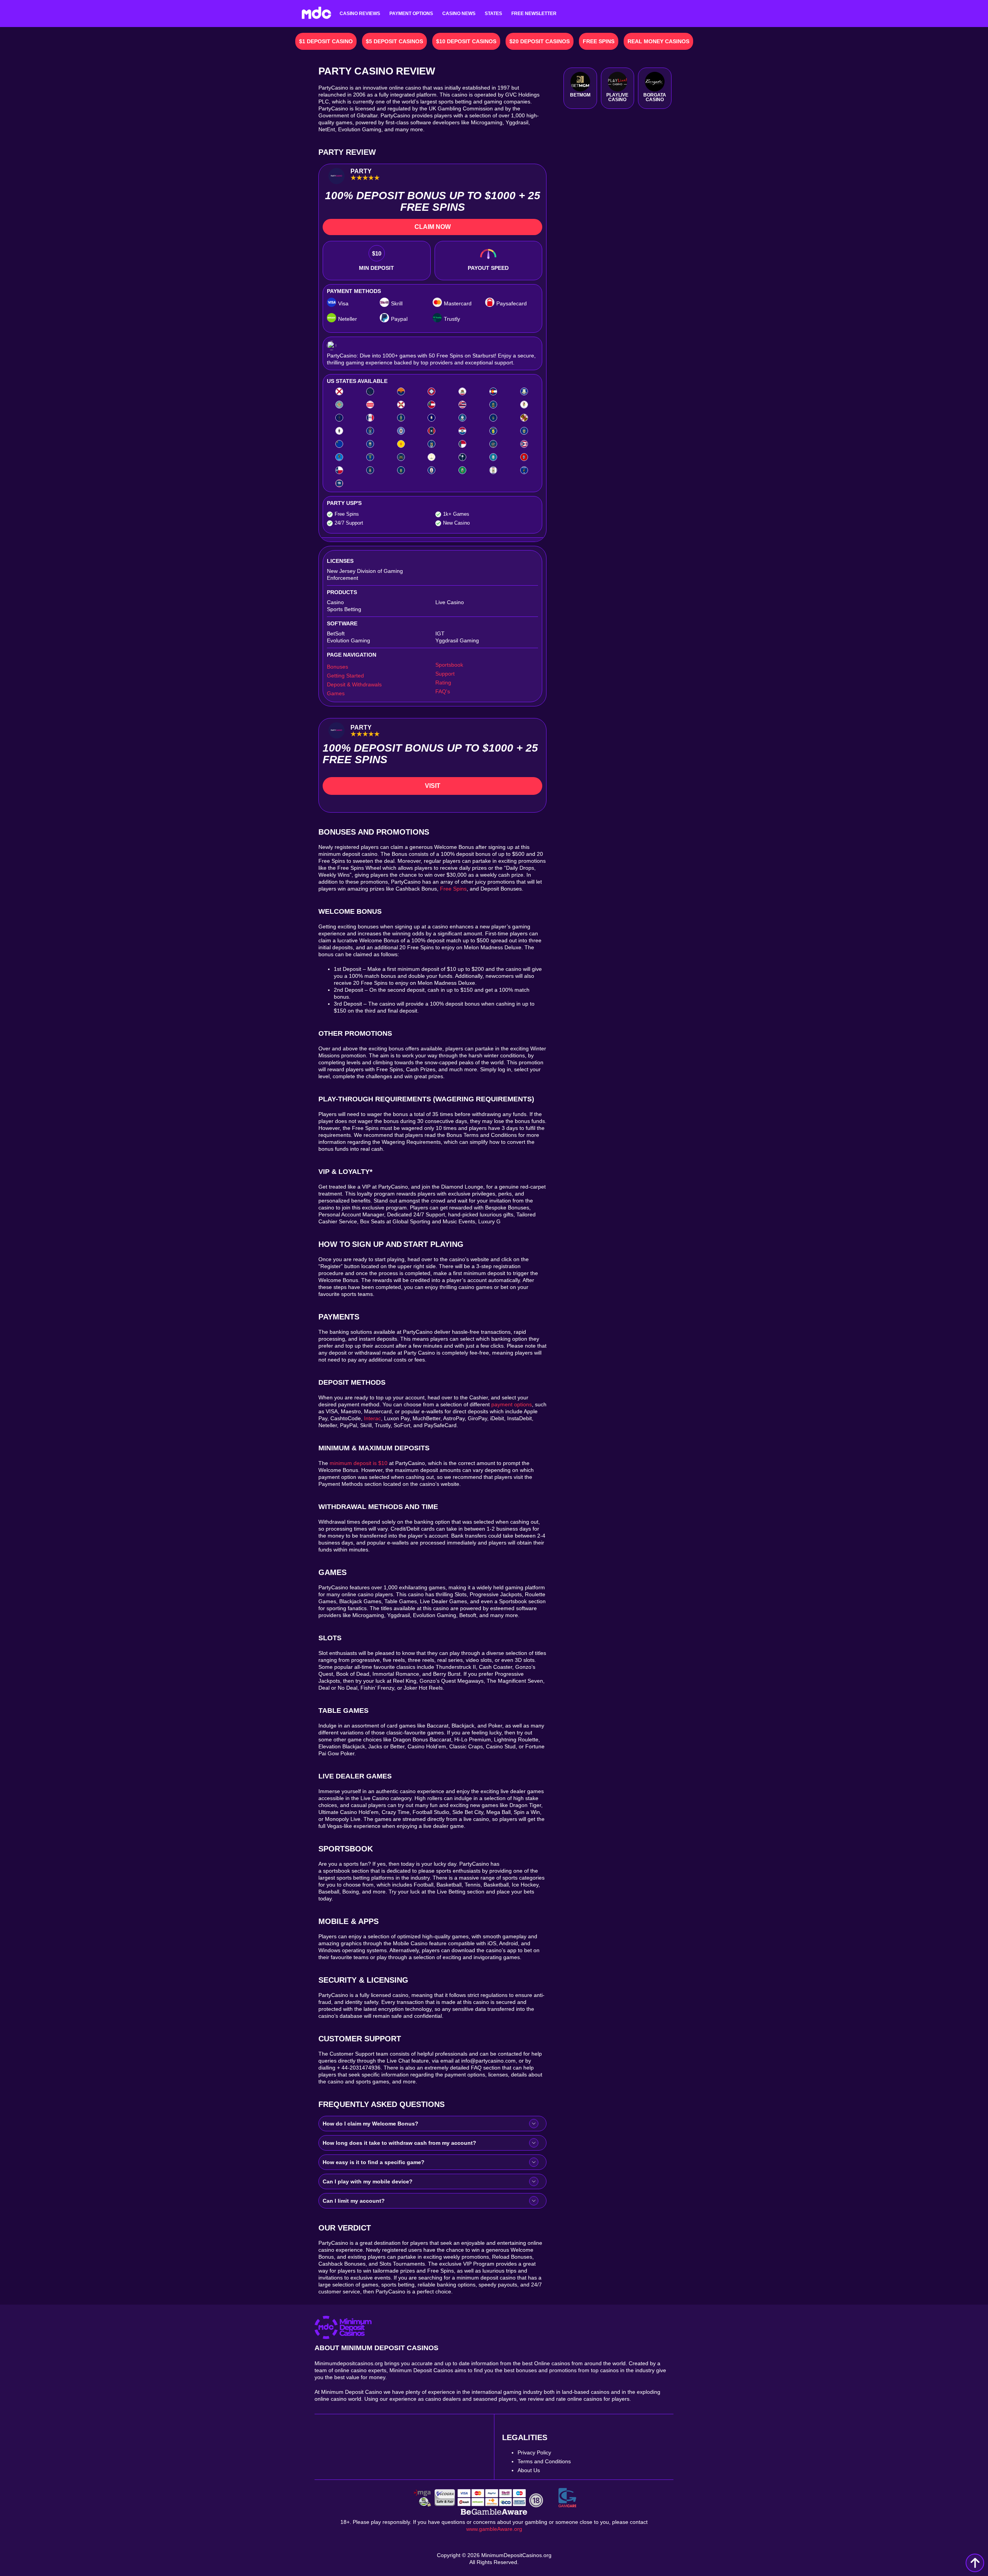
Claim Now (433, 227)
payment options (512, 1404)
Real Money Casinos (658, 41)
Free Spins (599, 41)
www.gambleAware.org (494, 2529)
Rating (443, 683)
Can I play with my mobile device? (368, 2181)
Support (445, 674)
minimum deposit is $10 (359, 1463)
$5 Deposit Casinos (394, 41)
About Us (529, 2470)
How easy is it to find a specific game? (374, 2162)
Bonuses (338, 667)
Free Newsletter (534, 14)
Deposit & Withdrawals (354, 684)
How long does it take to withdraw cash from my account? (399, 2143)
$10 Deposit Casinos (466, 41)
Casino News (459, 14)
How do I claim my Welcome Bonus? (370, 2124)
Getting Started (345, 676)
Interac (372, 1418)
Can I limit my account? (354, 2201)
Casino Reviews (360, 14)
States (493, 14)
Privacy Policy (534, 2452)
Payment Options (411, 14)
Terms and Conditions (544, 2461)
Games (336, 693)
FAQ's (443, 691)
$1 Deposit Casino (326, 41)
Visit (433, 786)
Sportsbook (449, 665)
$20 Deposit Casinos (540, 41)
